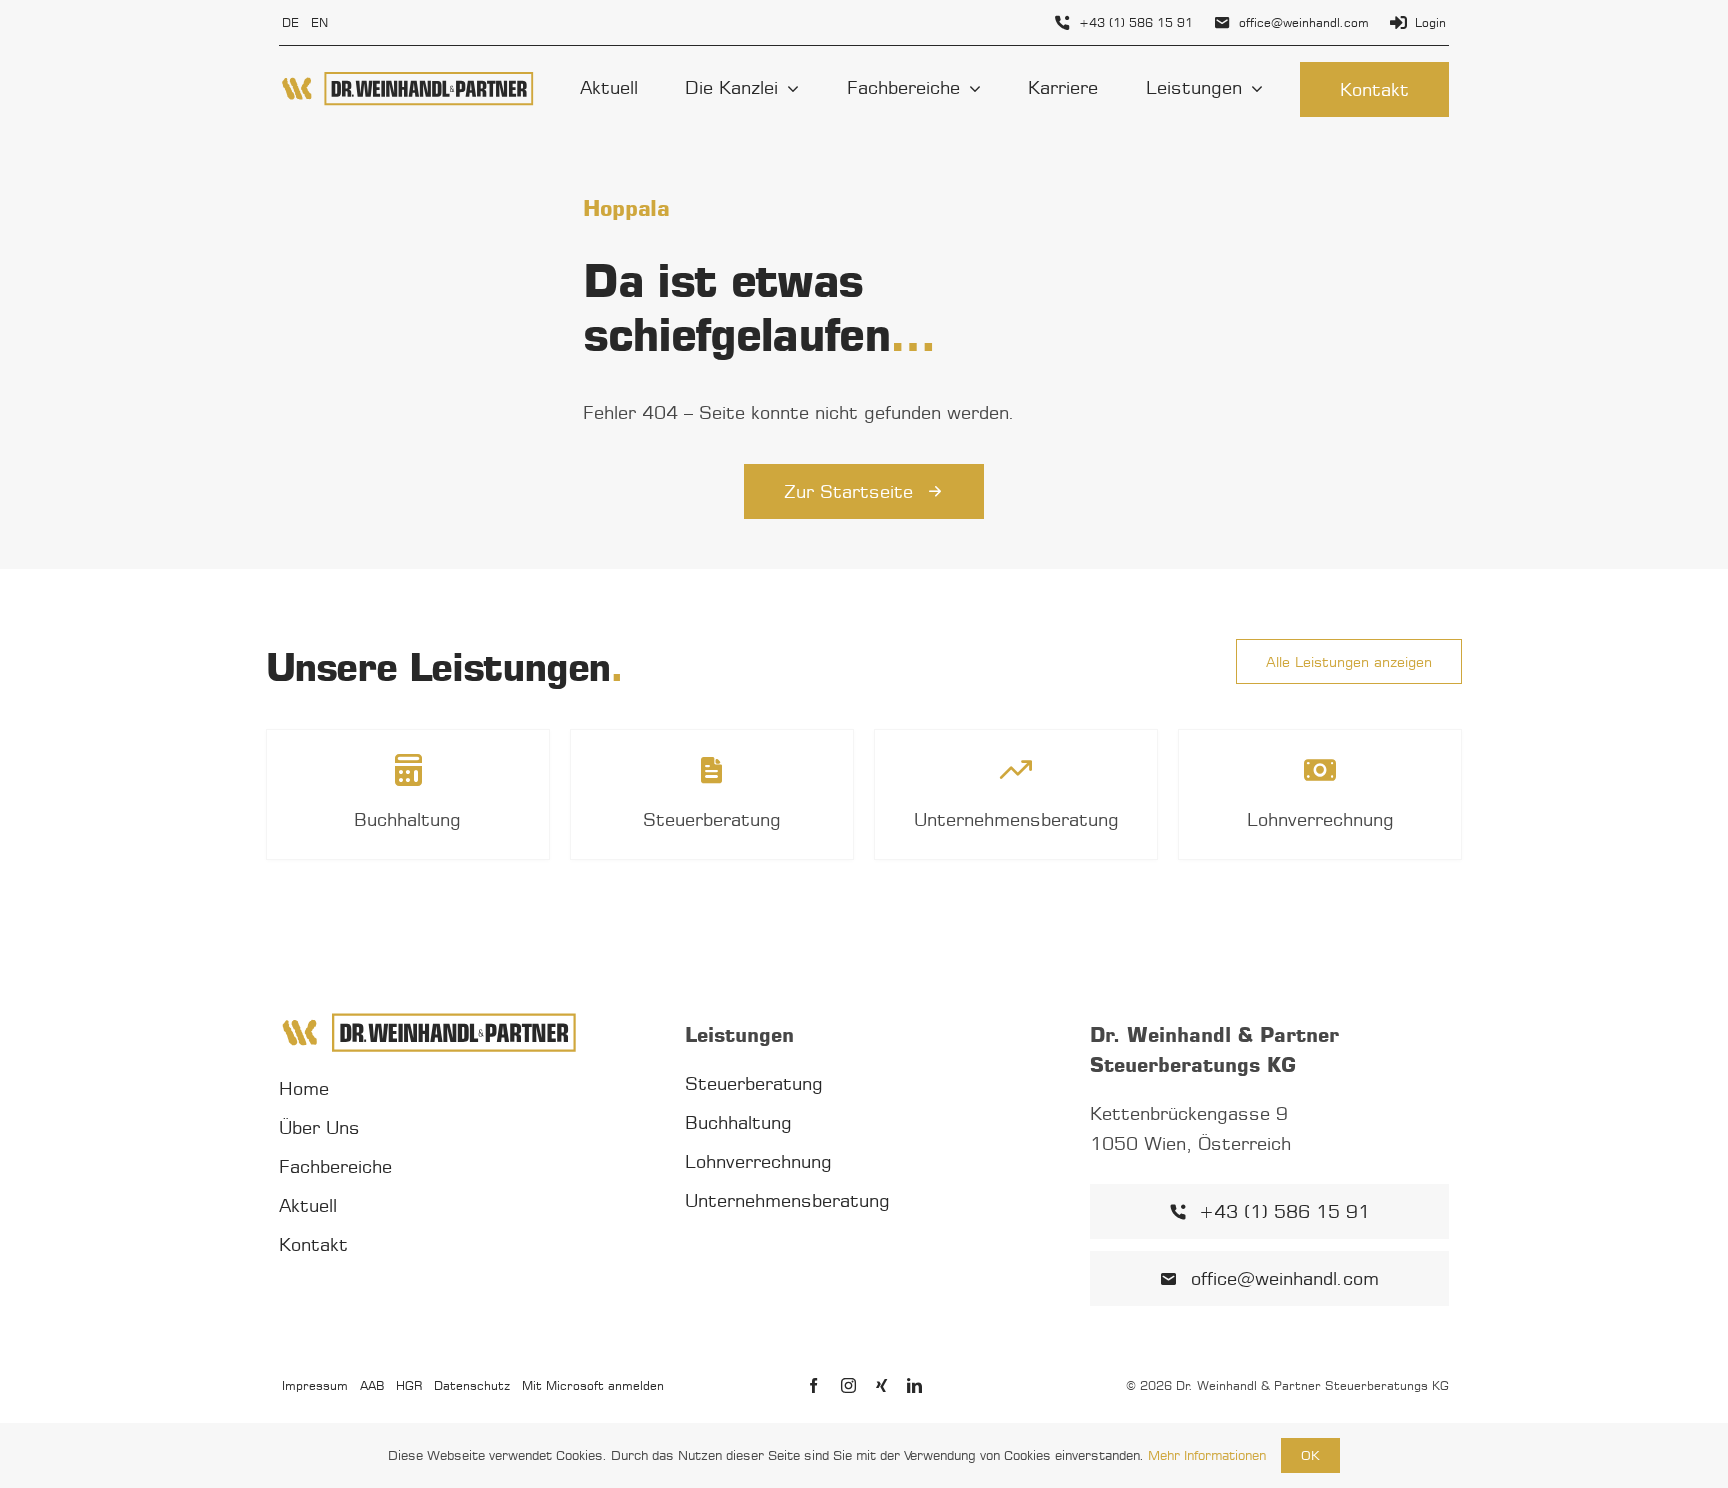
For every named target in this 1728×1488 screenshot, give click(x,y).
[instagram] (848, 1385)
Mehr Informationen (1207, 1455)
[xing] (881, 1385)
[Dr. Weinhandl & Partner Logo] (407, 78)
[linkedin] (914, 1385)
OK (1310, 1455)
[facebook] (813, 1385)
